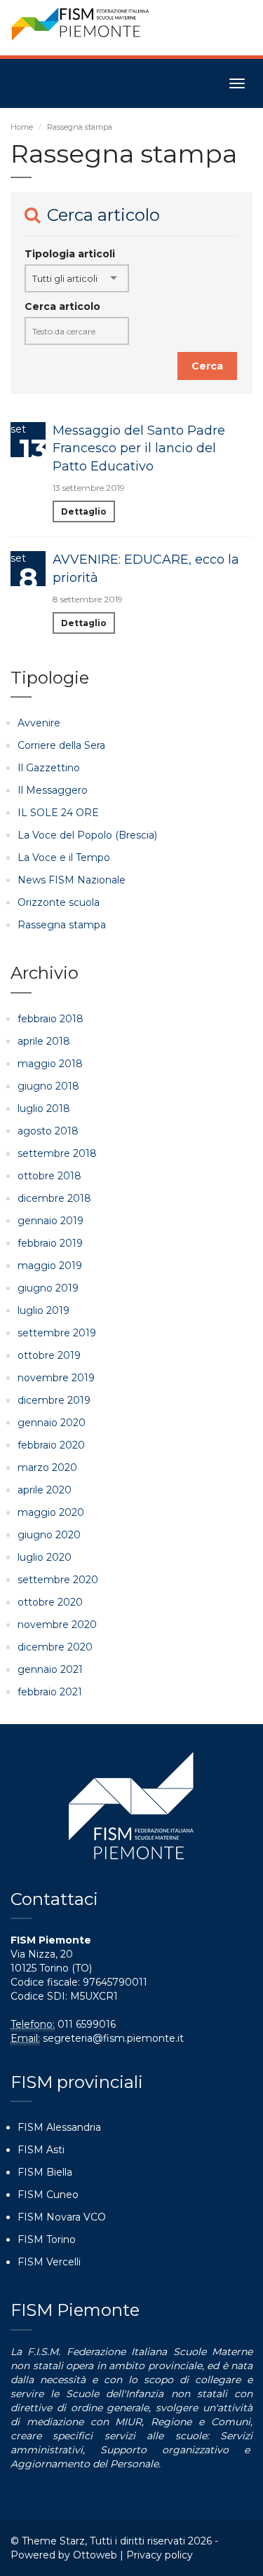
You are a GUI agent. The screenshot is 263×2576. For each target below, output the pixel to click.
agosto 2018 (48, 1131)
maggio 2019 (50, 1266)
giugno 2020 (49, 1535)
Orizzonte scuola (59, 902)
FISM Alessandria (59, 2127)
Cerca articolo (62, 306)
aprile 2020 (45, 1490)
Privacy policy (160, 2555)
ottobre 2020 (50, 1602)
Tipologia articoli (70, 254)
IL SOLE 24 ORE (58, 813)
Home (22, 127)
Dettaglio (84, 511)
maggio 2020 (51, 1512)
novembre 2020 (57, 1625)
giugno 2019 (48, 1288)
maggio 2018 (50, 1064)
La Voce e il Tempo (64, 857)
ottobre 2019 (49, 1355)
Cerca (207, 366)
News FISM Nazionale (72, 880)
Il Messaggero (53, 790)
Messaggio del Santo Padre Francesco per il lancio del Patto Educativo (139, 448)
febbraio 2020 (51, 1445)
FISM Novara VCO (62, 2217)
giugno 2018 (48, 1086)
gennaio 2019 (50, 1221)
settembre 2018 (57, 1153)
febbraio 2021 (50, 1692)
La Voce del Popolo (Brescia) (87, 835)
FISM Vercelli (49, 2262)
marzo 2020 (47, 1467)
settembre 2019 (57, 1333)
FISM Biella (45, 2172)
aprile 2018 (44, 1041)
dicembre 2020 (55, 1647)
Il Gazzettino (49, 768)
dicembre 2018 (54, 1198)
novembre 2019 (56, 1378)
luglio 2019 (43, 1310)
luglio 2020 (45, 1557)
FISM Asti (41, 2150)
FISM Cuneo (48, 2195)
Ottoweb (95, 2555)
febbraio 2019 (50, 1243)
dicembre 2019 (54, 1400)
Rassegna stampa (62, 925)
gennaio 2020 (52, 1423)
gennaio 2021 (50, 1669)
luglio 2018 (44, 1109)
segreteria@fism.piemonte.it (113, 2038)
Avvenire (39, 723)
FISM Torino (47, 2239)
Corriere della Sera (61, 745)
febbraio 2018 (50, 1019)
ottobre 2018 (49, 1176)
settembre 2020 (58, 1580)
